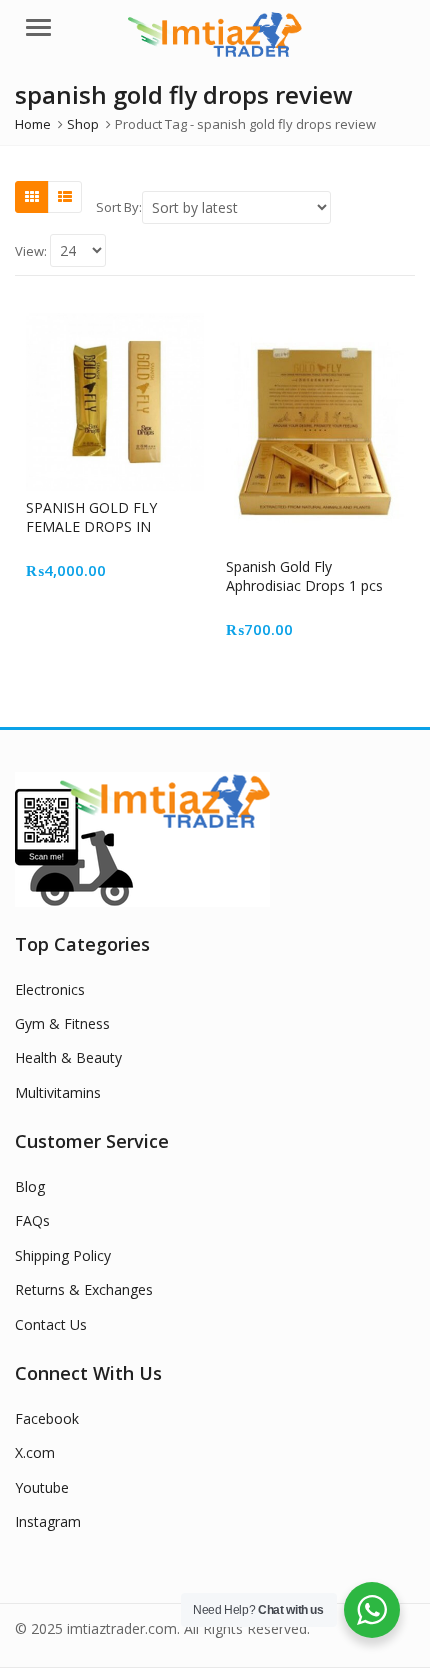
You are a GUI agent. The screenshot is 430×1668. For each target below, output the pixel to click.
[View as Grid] (32, 197)
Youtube (42, 1487)
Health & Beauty (68, 1057)
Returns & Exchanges (84, 1289)
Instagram (48, 1521)
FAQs (32, 1220)
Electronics (50, 989)
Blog (30, 1186)
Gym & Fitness (62, 1023)
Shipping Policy (63, 1255)
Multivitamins (58, 1092)
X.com (35, 1452)
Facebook (47, 1418)
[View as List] (65, 197)
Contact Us (51, 1324)
